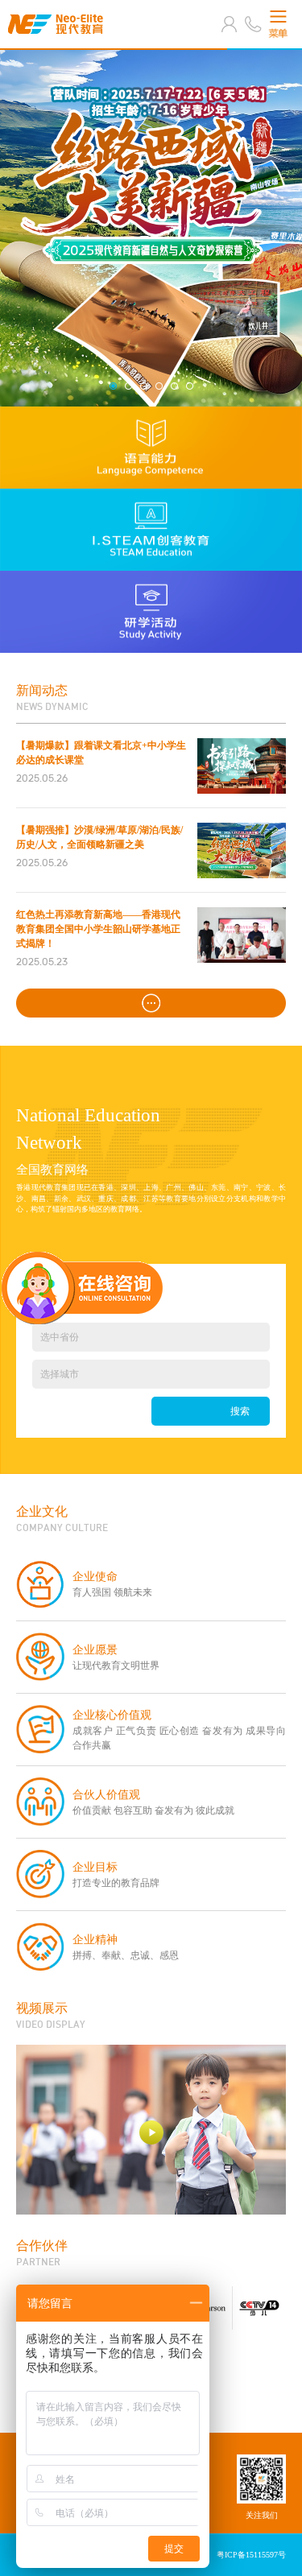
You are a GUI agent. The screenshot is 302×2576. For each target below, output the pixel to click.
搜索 (240, 1411)
